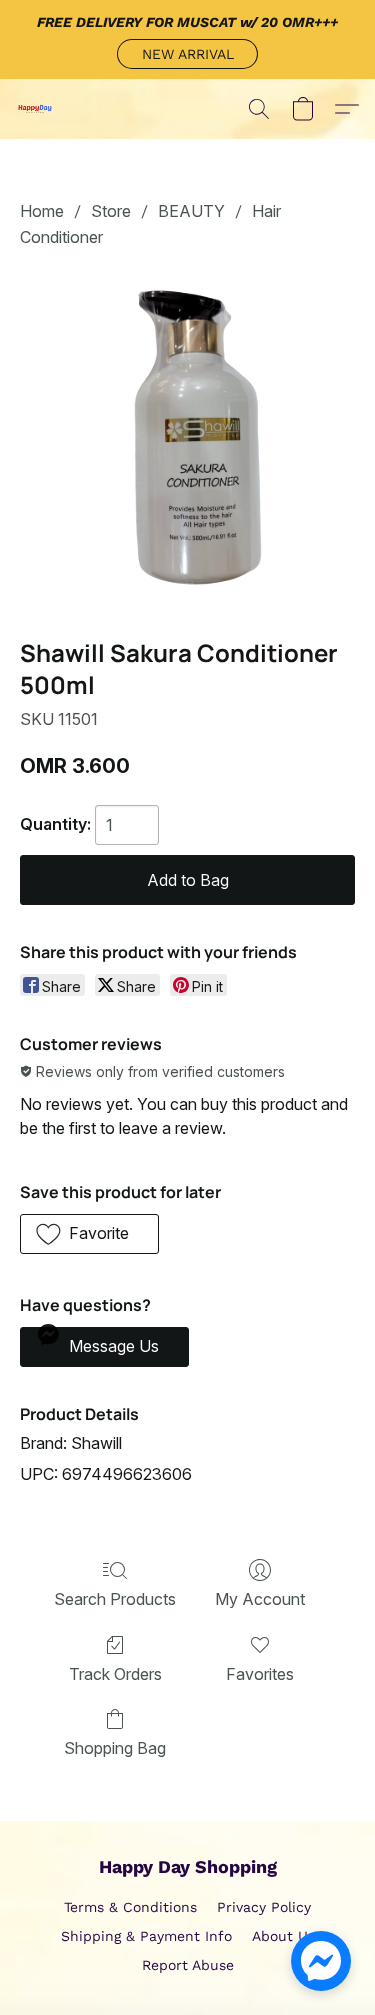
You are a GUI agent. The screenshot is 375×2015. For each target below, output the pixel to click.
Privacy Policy (264, 1907)
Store (111, 211)
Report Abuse (188, 1965)
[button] (187, 54)
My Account (260, 1599)
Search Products (115, 1599)
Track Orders (115, 1674)
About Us (283, 1936)
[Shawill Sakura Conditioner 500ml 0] (187, 439)
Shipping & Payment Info (146, 1936)
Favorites (260, 1674)
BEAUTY (191, 211)
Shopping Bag (115, 1748)
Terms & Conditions (130, 1907)
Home (42, 211)
